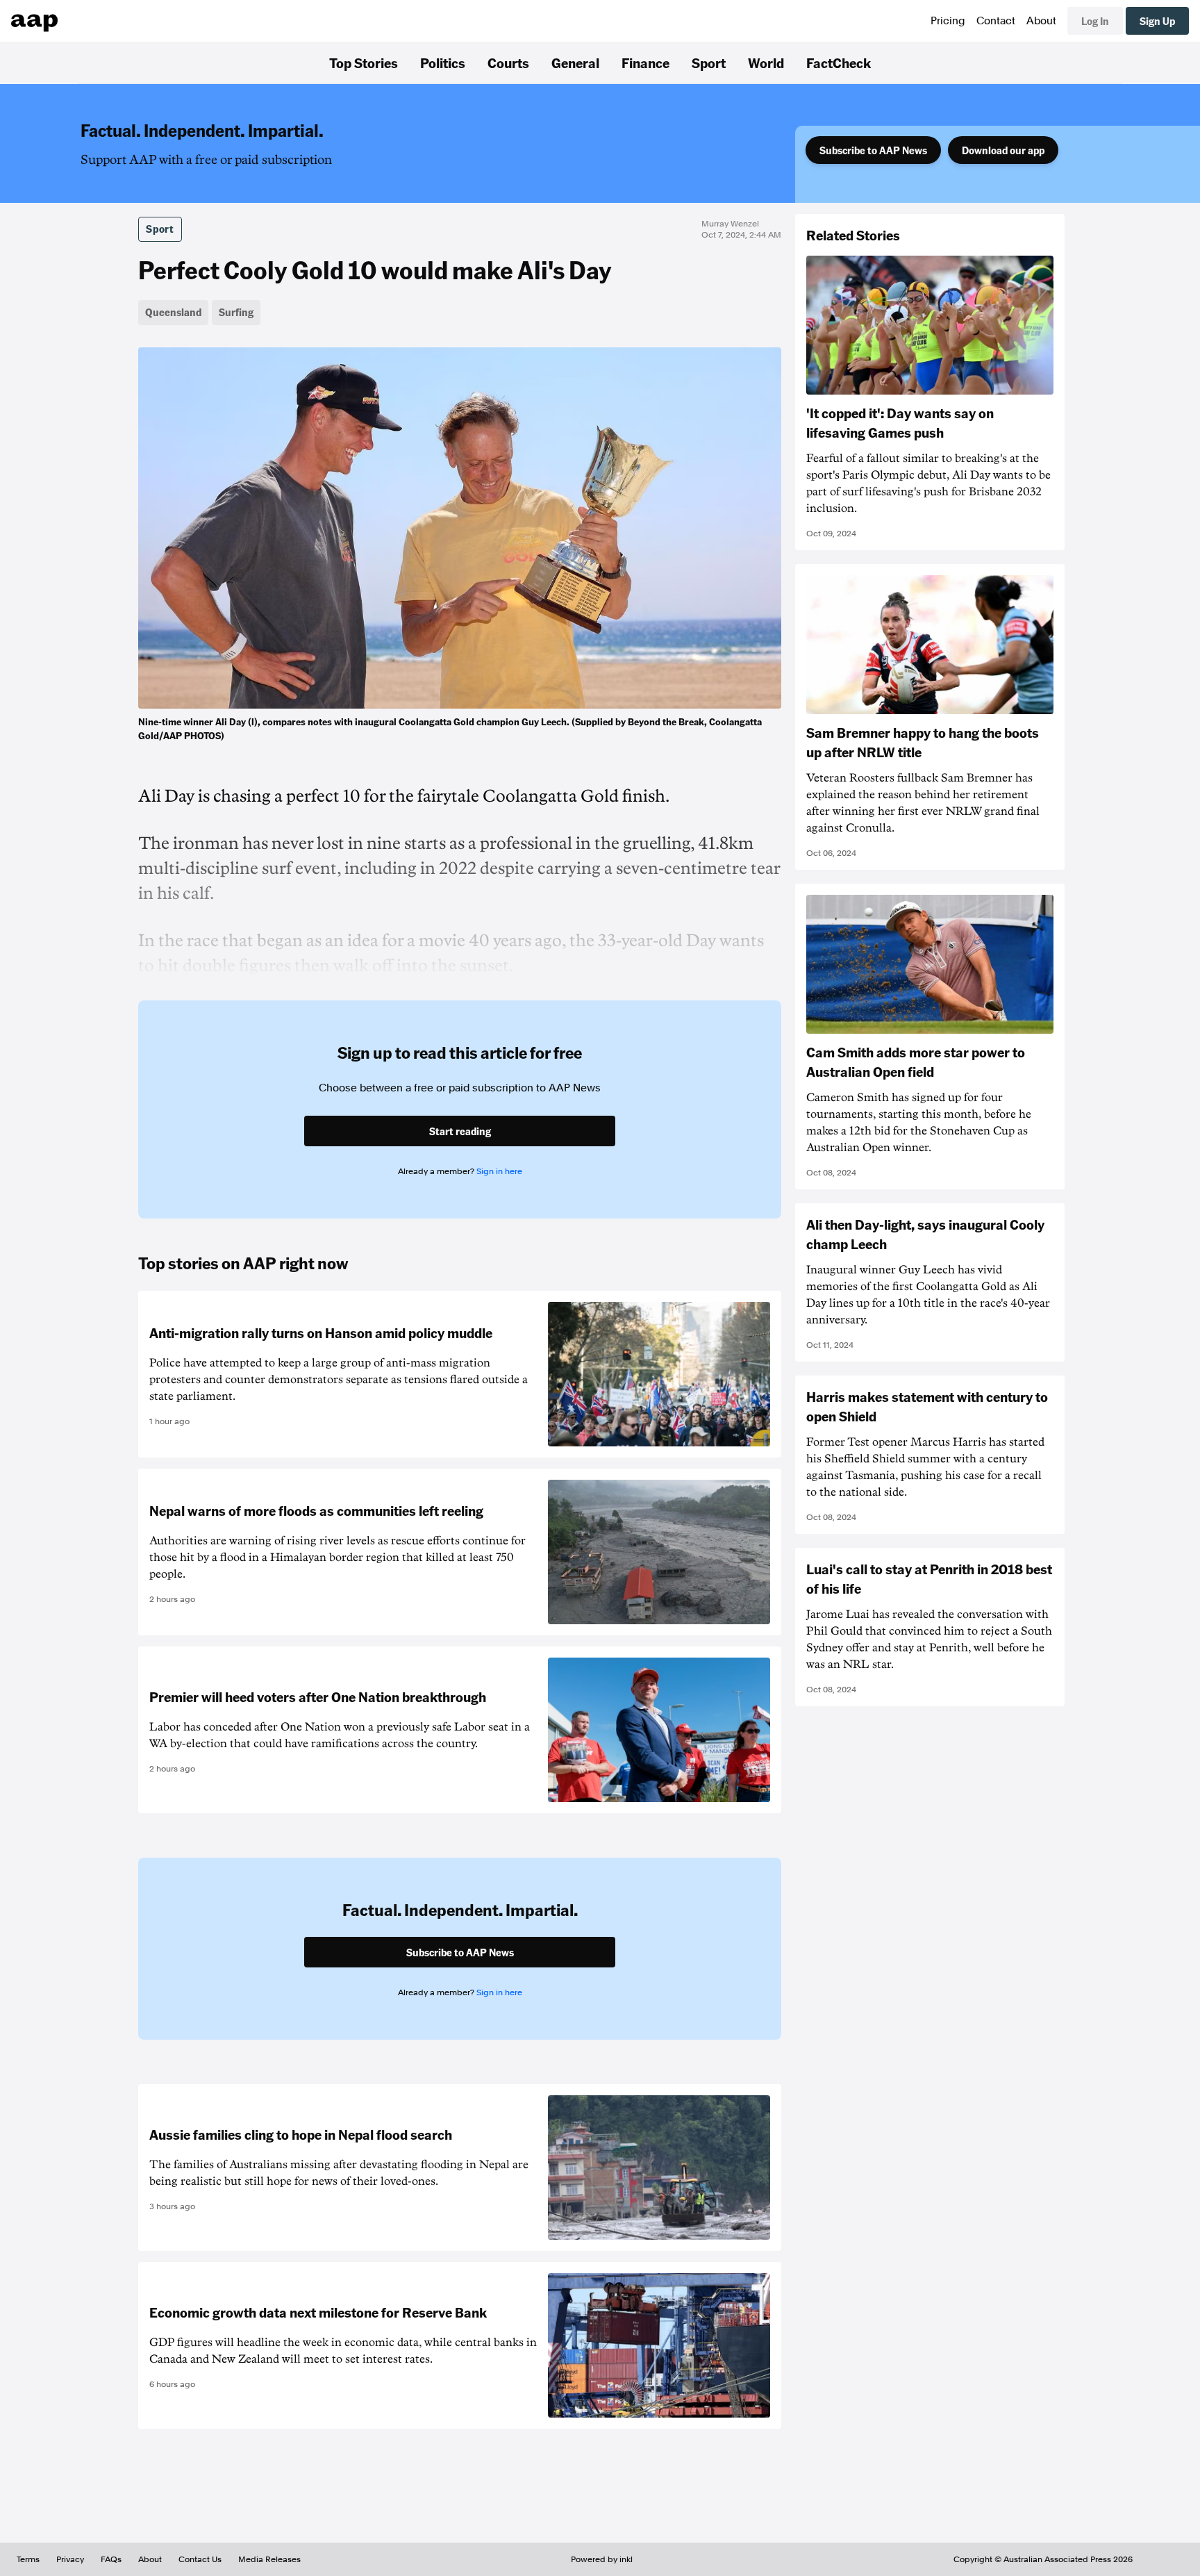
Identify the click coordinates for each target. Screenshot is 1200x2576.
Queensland (173, 312)
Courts (508, 63)
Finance (645, 63)
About (1041, 21)
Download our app (1003, 150)
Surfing (236, 312)
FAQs (111, 2559)
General (575, 63)
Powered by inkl (602, 2559)
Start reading (460, 1131)
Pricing (948, 21)
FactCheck (839, 63)
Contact (996, 21)
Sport (709, 63)
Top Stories (364, 63)
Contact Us (200, 2559)
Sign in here (499, 1171)
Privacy (70, 2559)
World (766, 63)
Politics (443, 63)
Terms (28, 2559)
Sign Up (1157, 21)
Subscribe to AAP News (873, 150)
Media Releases (269, 2559)
